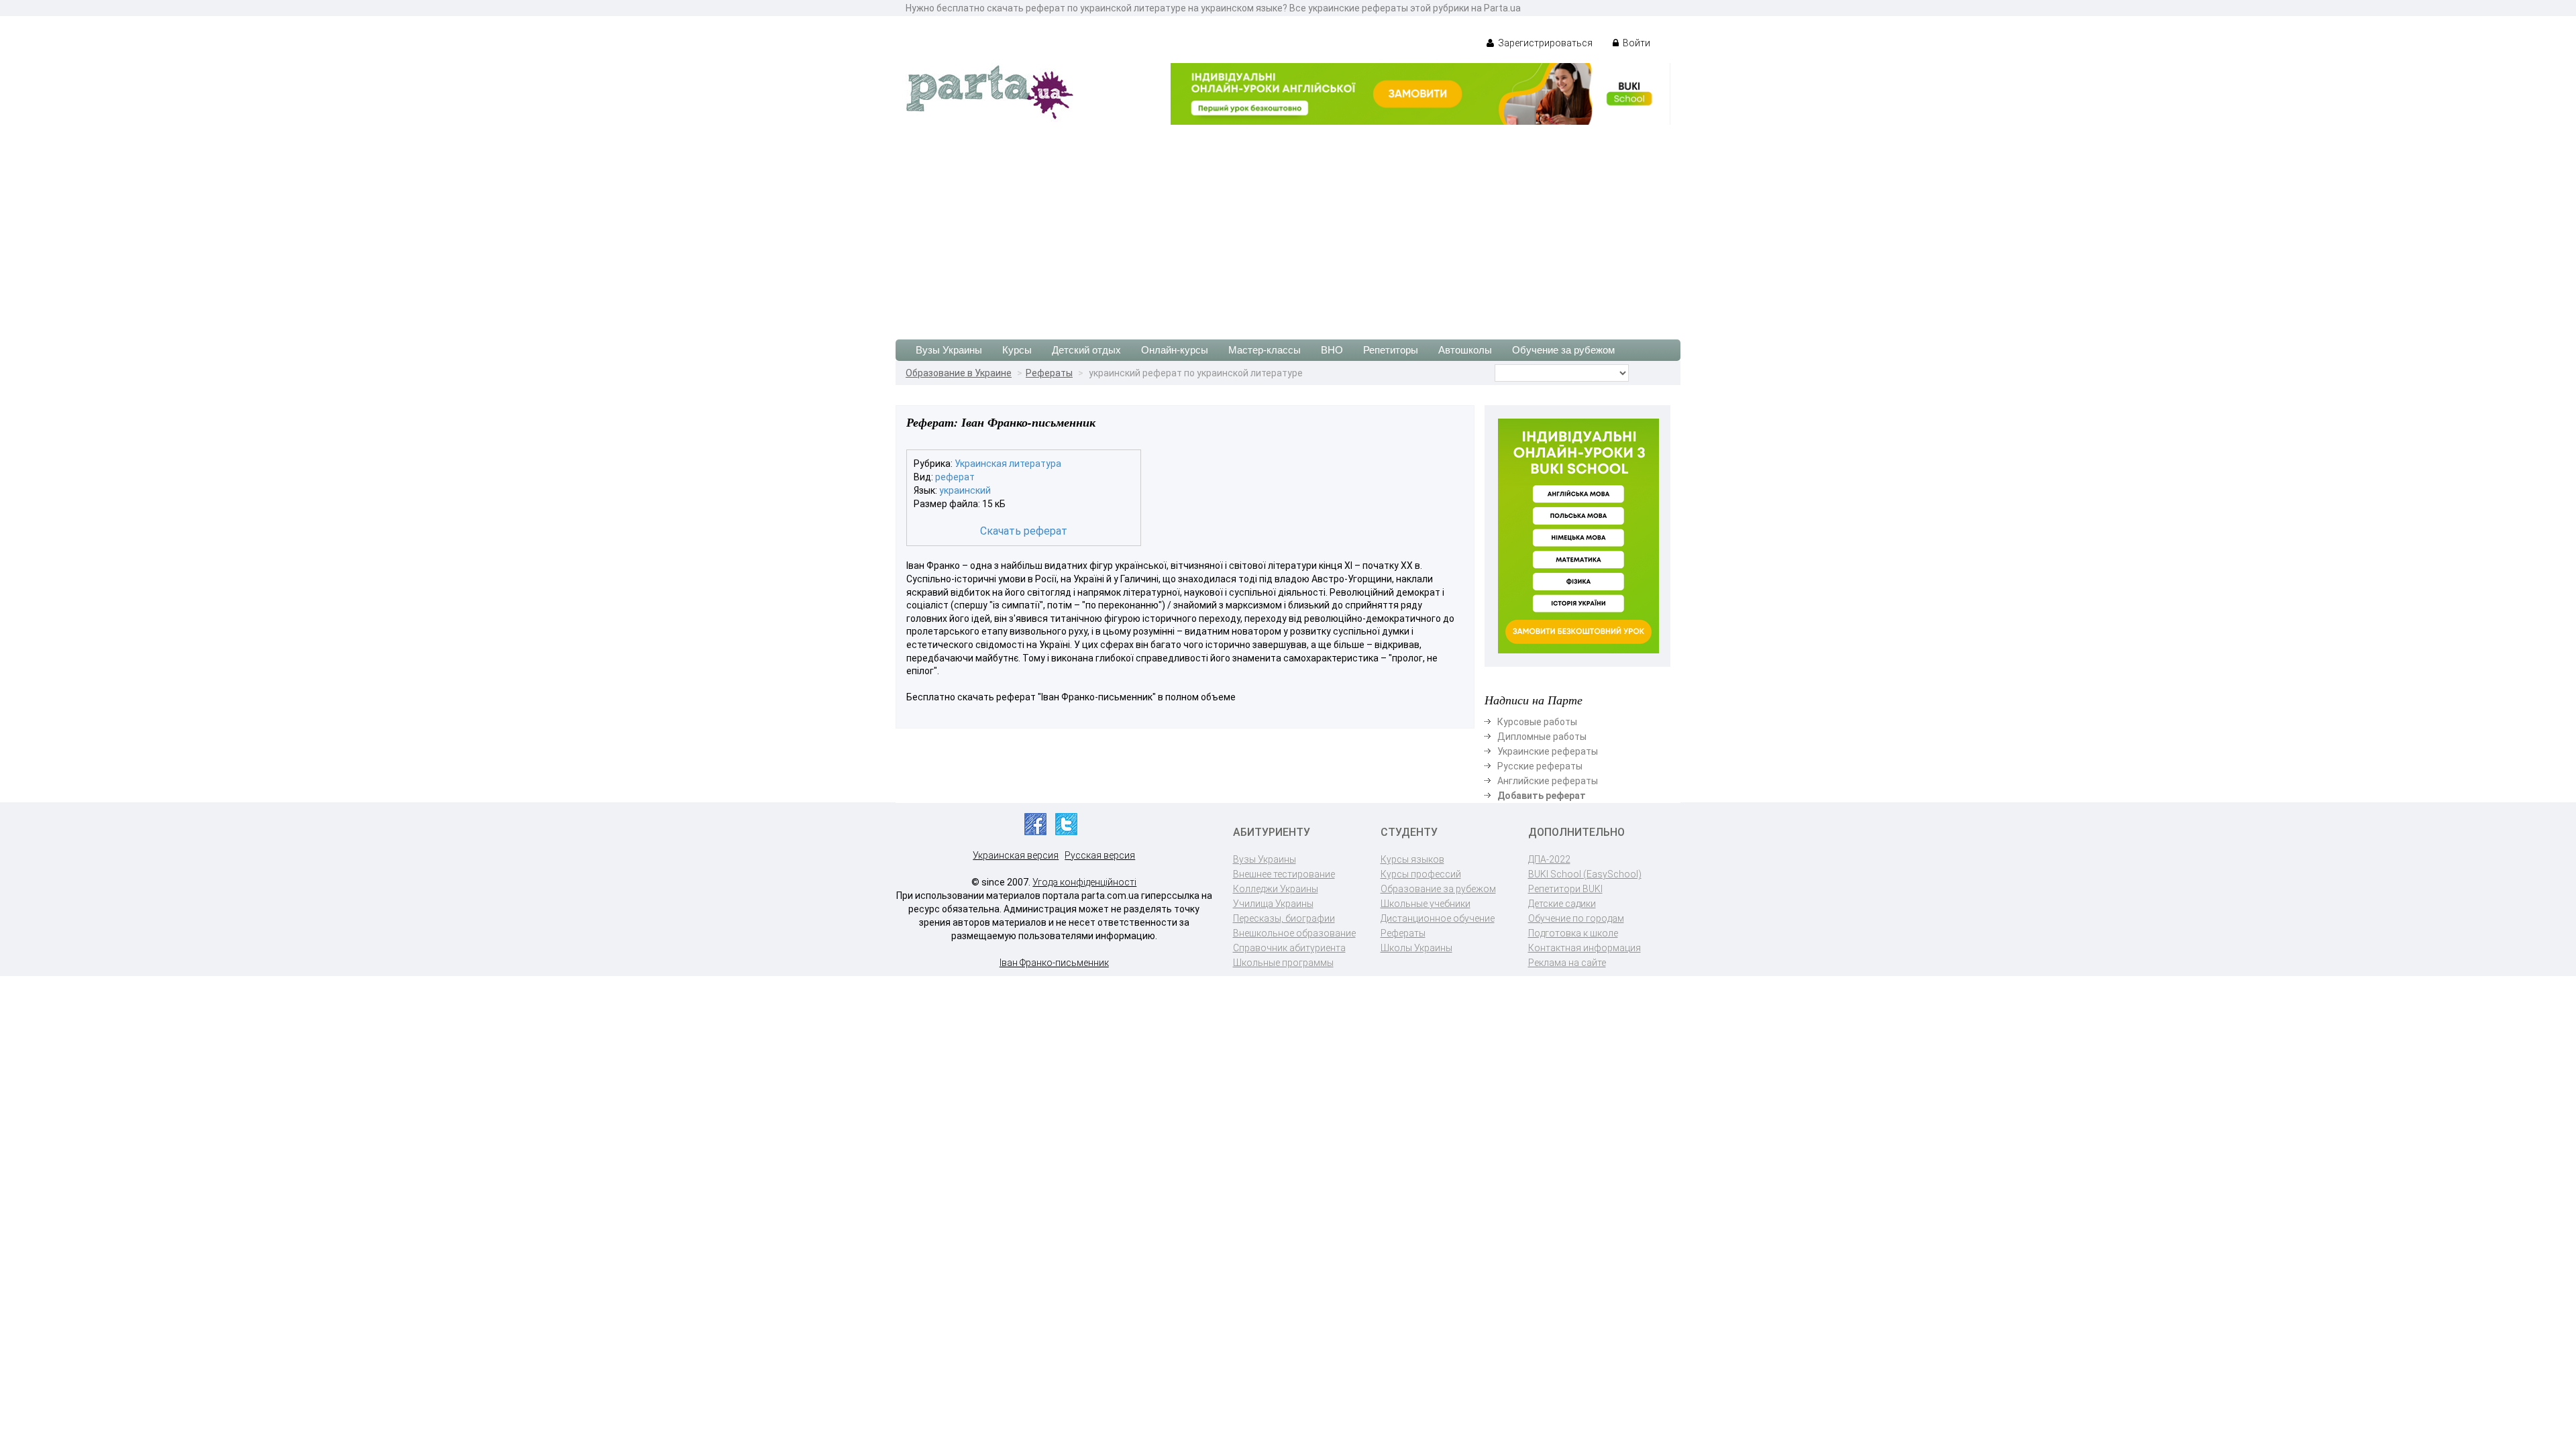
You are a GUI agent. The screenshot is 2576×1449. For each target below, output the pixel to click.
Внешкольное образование (1294, 933)
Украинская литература (1008, 464)
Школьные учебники (1426, 904)
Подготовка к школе (1573, 933)
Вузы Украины (949, 350)
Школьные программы (1283, 963)
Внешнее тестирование (1284, 874)
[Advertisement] (1288, 225)
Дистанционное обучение (1438, 918)
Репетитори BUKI (1565, 889)
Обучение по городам (1576, 918)
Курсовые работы (1537, 722)
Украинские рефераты (1548, 751)
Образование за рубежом (1438, 889)
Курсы (1017, 350)
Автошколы (1465, 350)
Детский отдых (1086, 350)
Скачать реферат (1024, 531)
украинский (965, 490)
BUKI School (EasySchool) (1585, 874)
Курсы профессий (1421, 874)
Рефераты (1049, 373)
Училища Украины (1273, 904)
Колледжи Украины (1276, 889)
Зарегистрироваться (1544, 43)
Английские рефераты (1548, 781)
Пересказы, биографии (1284, 918)
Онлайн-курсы (1175, 350)
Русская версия (1100, 855)
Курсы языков (1412, 859)
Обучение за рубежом (1563, 350)
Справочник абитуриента (1289, 948)
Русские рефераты (1540, 766)
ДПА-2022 (1549, 859)
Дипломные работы (1542, 737)
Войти (1635, 43)
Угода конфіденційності (1084, 882)
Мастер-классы (1265, 350)
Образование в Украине (959, 373)
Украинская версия (1016, 855)
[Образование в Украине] (989, 91)
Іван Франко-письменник (1054, 963)
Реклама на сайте (1567, 963)
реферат (955, 477)
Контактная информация (1585, 948)
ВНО (1332, 350)
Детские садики (1562, 904)
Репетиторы (1391, 350)
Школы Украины (1416, 948)
